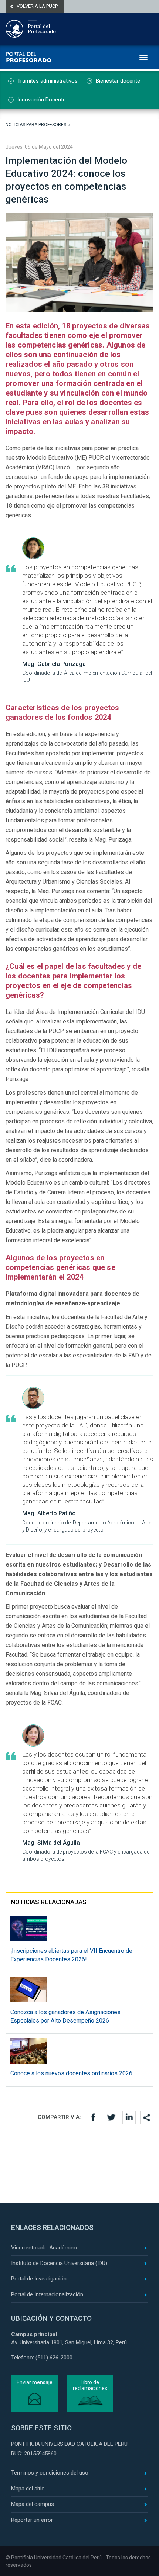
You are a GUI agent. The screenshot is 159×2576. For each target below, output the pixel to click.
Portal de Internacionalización (47, 2294)
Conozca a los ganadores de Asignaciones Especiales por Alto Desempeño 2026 (65, 2016)
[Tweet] (111, 2117)
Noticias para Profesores (36, 125)
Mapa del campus (33, 2504)
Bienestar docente (118, 81)
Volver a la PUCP (37, 6)
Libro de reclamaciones (90, 2385)
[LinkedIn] (129, 2117)
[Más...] (147, 2117)
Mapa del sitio (28, 2489)
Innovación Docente (42, 100)
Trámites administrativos (48, 81)
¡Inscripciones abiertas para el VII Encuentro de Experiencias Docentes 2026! (71, 1955)
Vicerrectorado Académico (44, 2248)
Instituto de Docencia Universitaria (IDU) (59, 2263)
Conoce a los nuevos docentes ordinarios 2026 (71, 2073)
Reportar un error (32, 2520)
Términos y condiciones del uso (50, 2473)
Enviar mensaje (35, 2382)
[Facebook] (94, 2117)
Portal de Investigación (39, 2279)
